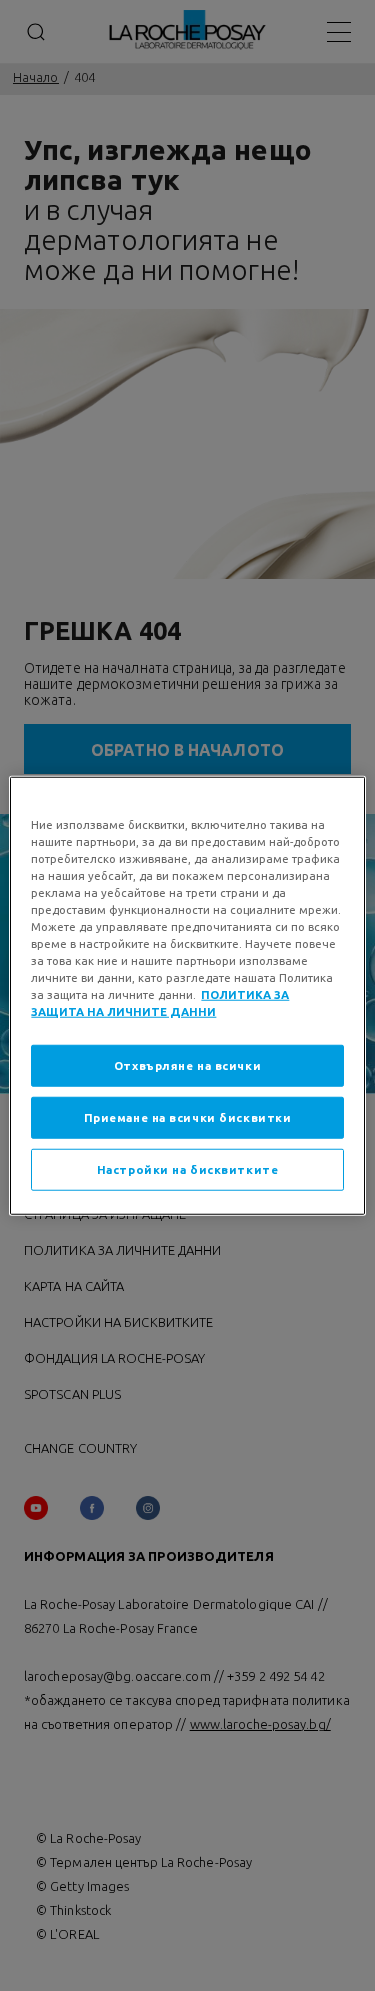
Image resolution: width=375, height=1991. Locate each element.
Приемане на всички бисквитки (188, 1117)
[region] (187, 995)
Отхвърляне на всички (187, 1065)
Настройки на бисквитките (188, 1169)
